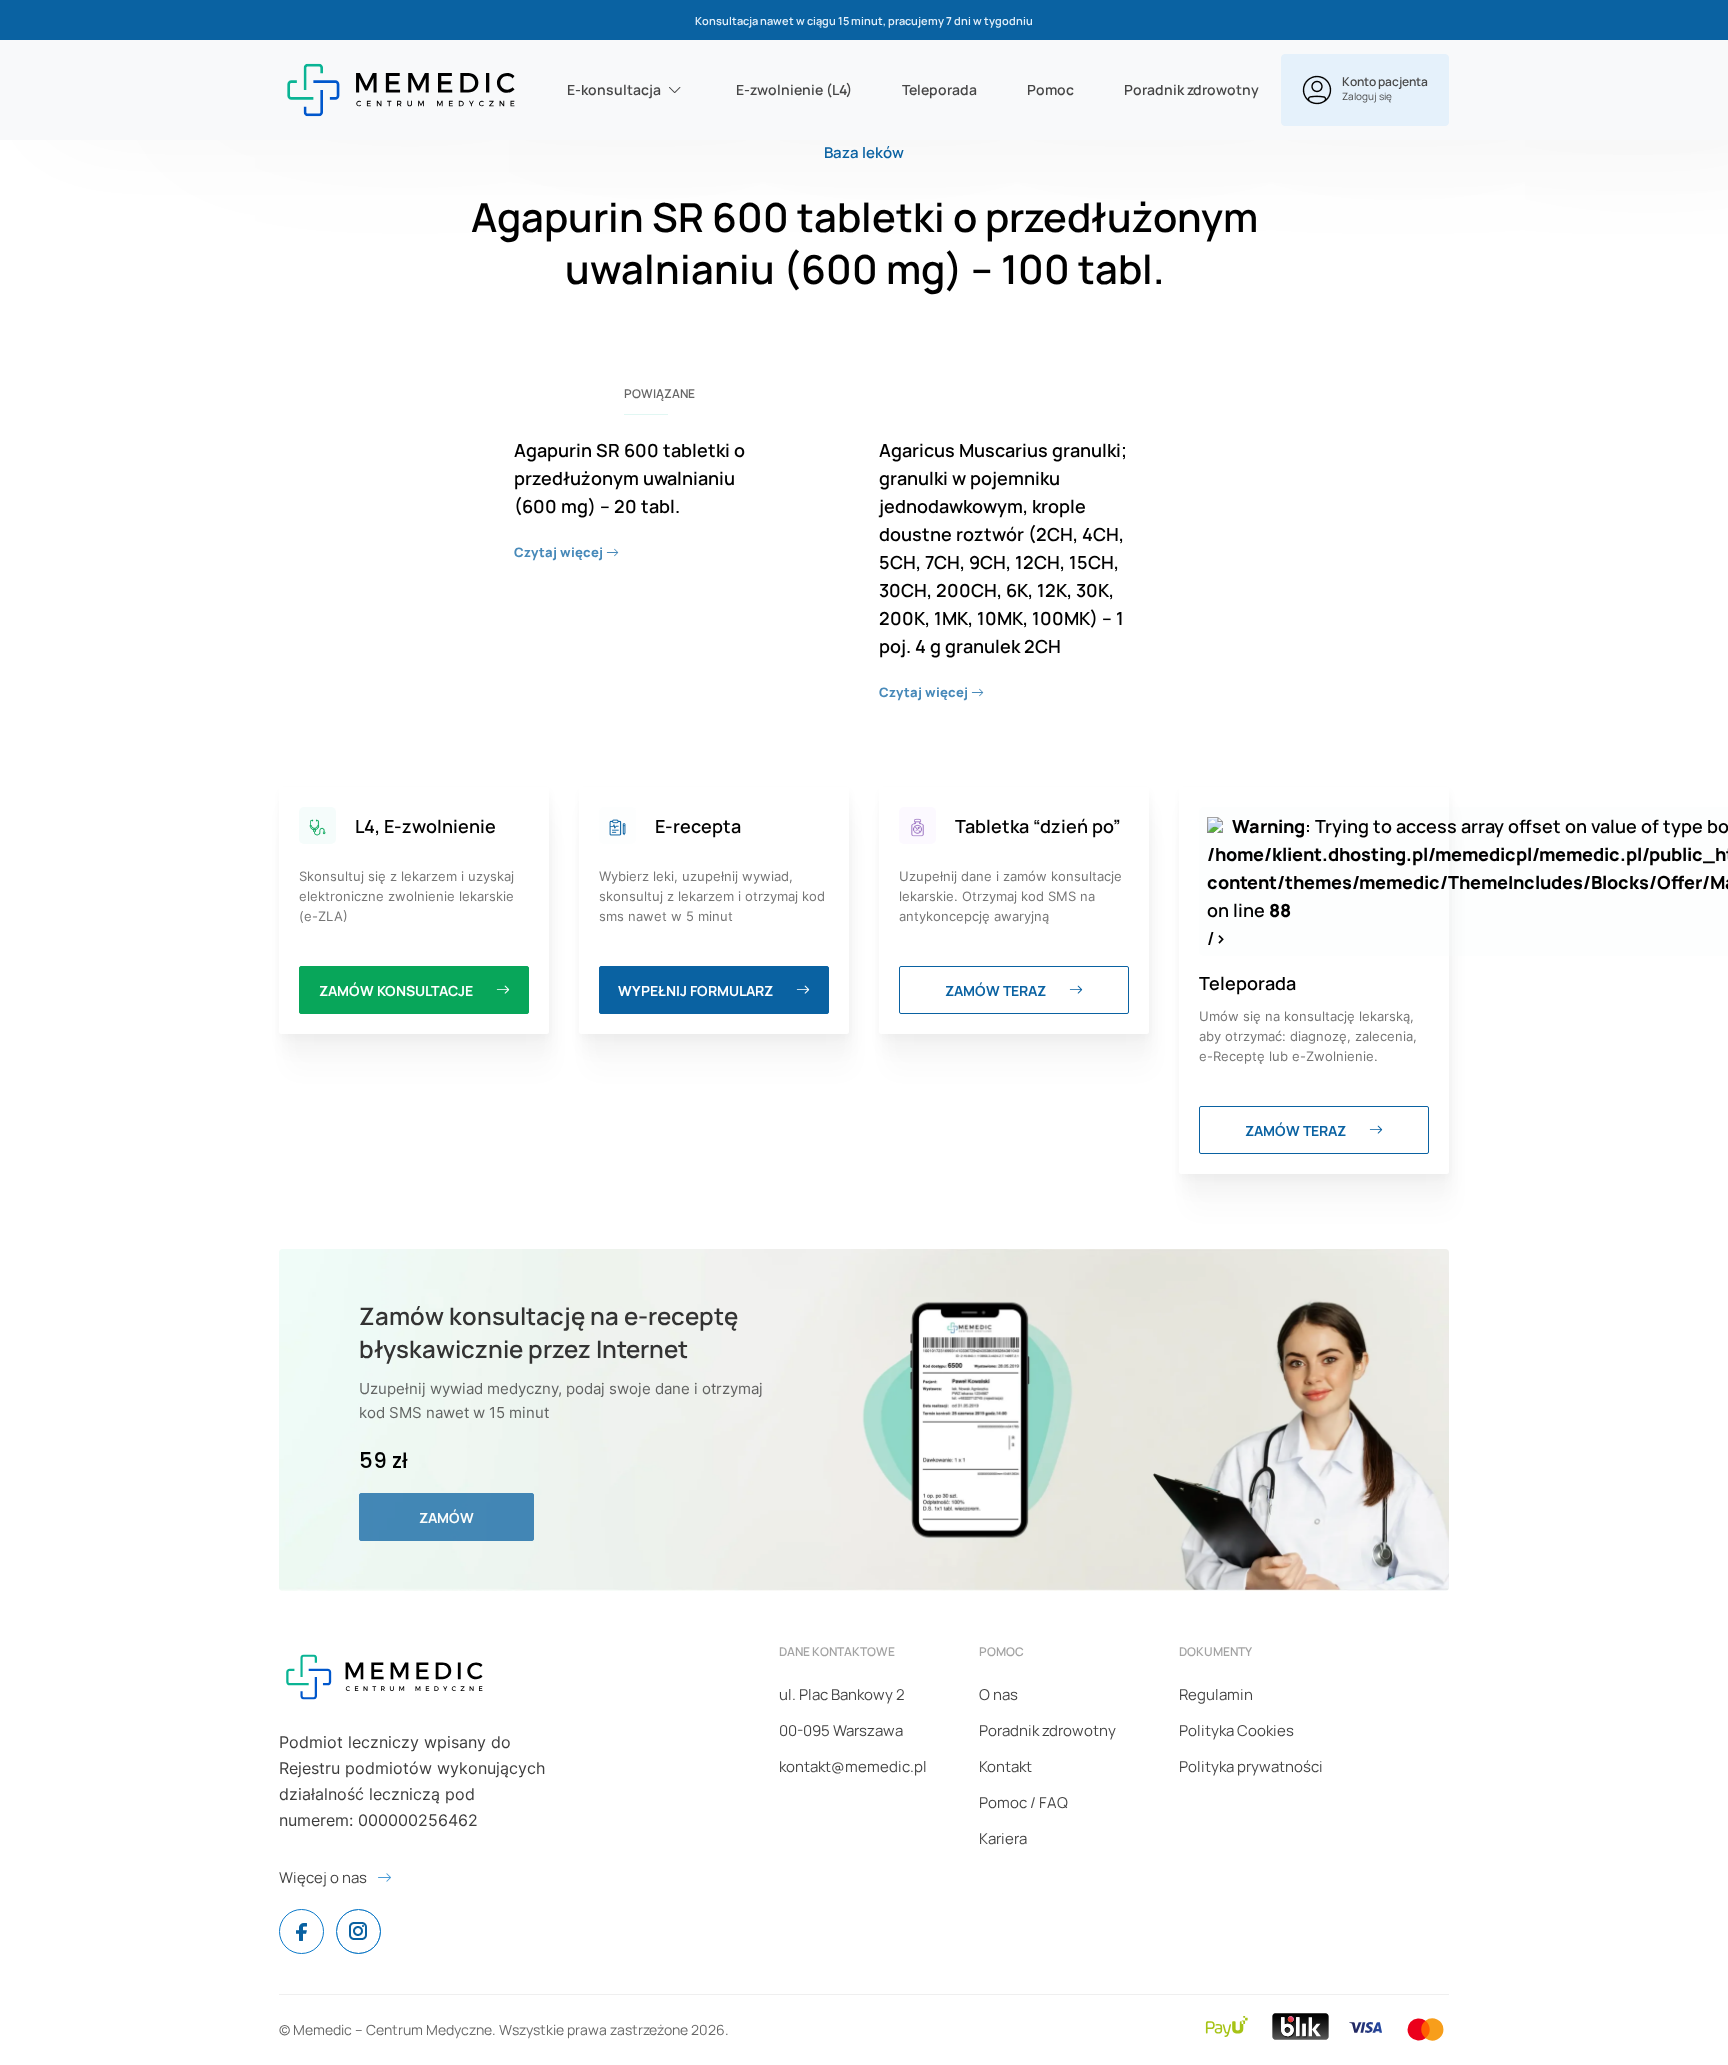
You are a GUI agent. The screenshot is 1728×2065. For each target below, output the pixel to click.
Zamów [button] (446, 1517)
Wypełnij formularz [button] (697, 990)
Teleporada (939, 89)
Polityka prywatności (1251, 1766)
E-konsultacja (614, 89)
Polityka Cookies (1236, 1730)
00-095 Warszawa (841, 1730)
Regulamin (1216, 1694)
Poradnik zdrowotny (1191, 89)
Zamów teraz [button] (997, 990)
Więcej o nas (323, 1877)
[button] (1365, 90)
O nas (998, 1694)
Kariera (1003, 1838)
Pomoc (1050, 89)
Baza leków (864, 152)
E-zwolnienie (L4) (794, 89)
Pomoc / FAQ (1023, 1802)
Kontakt (1005, 1766)
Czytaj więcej (560, 552)
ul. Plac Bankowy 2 (842, 1694)
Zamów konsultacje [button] (397, 990)
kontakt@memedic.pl (853, 1766)
